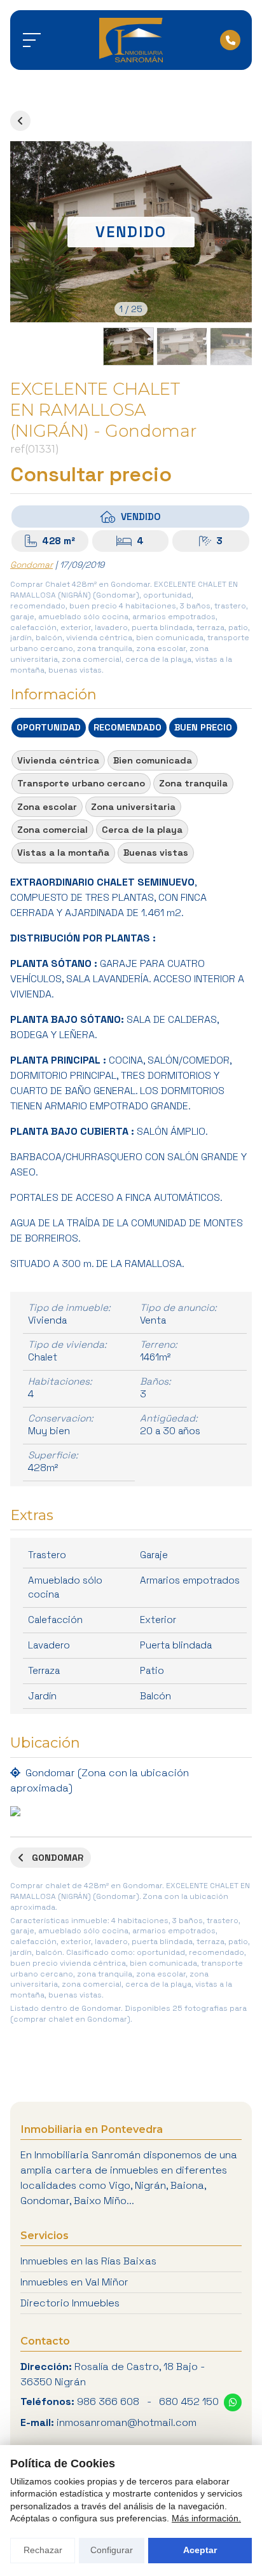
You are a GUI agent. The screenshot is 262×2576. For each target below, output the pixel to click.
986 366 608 (108, 2401)
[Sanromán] (131, 40)
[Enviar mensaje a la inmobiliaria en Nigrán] (233, 2402)
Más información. (206, 2518)
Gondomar (31, 565)
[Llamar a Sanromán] (230, 40)
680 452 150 (189, 2401)
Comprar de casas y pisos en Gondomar (20, 121)
